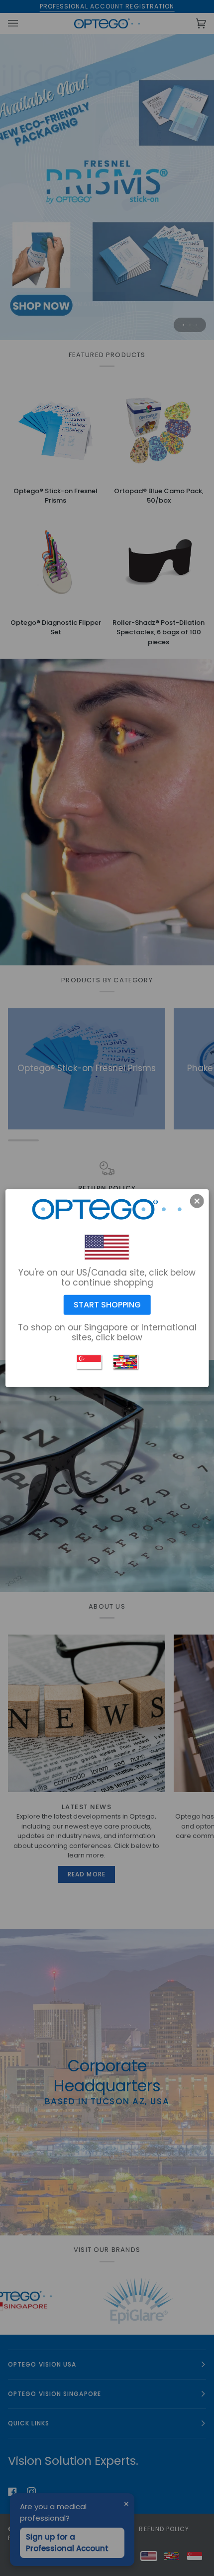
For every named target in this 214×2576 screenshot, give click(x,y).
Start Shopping (107, 1305)
